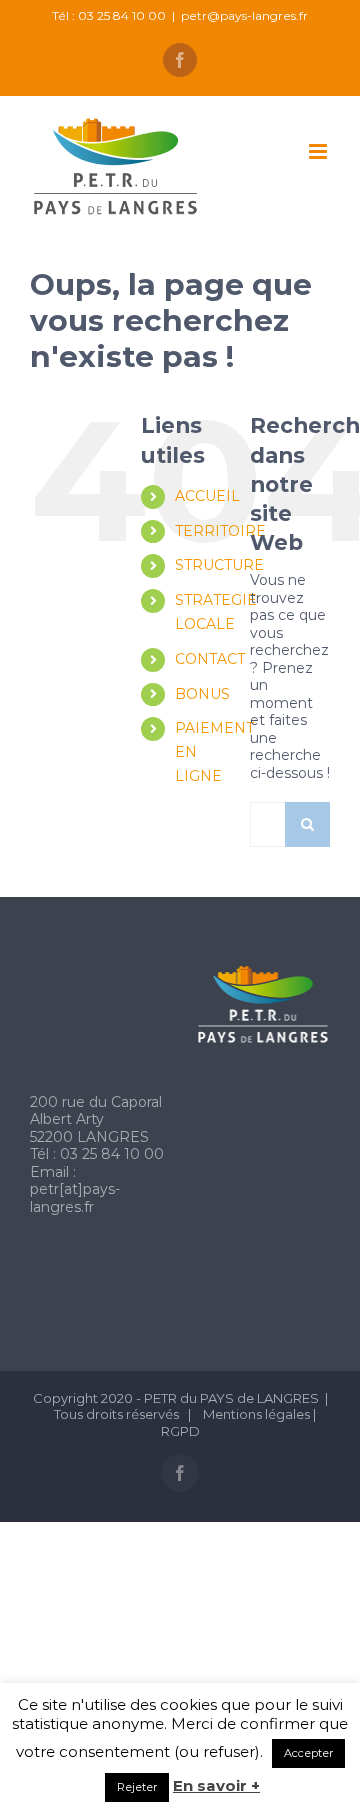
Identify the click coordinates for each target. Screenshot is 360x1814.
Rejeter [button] (137, 1787)
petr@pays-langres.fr (244, 15)
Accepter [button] (308, 1753)
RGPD (180, 1431)
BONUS (202, 694)
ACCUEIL (207, 496)
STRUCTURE (219, 565)
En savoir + (216, 1786)
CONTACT (210, 659)
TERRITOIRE (220, 531)
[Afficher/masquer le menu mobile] (319, 151)
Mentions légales (258, 1414)
